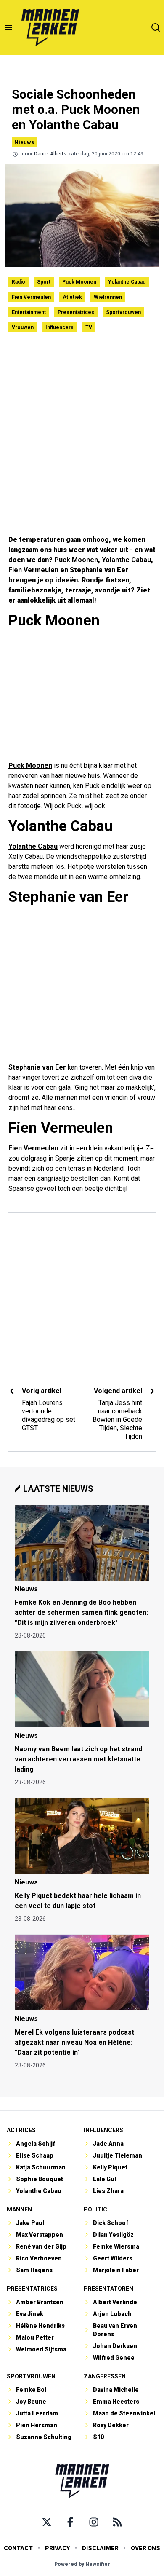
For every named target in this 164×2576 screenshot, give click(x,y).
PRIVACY (57, 2548)
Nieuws (24, 142)
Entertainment (29, 312)
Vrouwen (23, 327)
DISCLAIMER (100, 2548)
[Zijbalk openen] (8, 27)
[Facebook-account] (70, 2522)
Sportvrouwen (123, 312)
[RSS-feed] (117, 2522)
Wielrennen (108, 297)
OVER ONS (145, 2548)
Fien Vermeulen (31, 297)
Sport (44, 282)
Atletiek (72, 297)
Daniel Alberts (50, 154)
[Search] (156, 27)
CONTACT (18, 2548)
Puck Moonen (79, 282)
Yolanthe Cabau (127, 282)
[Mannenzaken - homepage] (50, 27)
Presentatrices (76, 312)
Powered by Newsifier (82, 2564)
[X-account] (47, 2522)
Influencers (60, 327)
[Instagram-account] (94, 2522)
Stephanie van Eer (37, 1067)
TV (89, 327)
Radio (19, 282)
